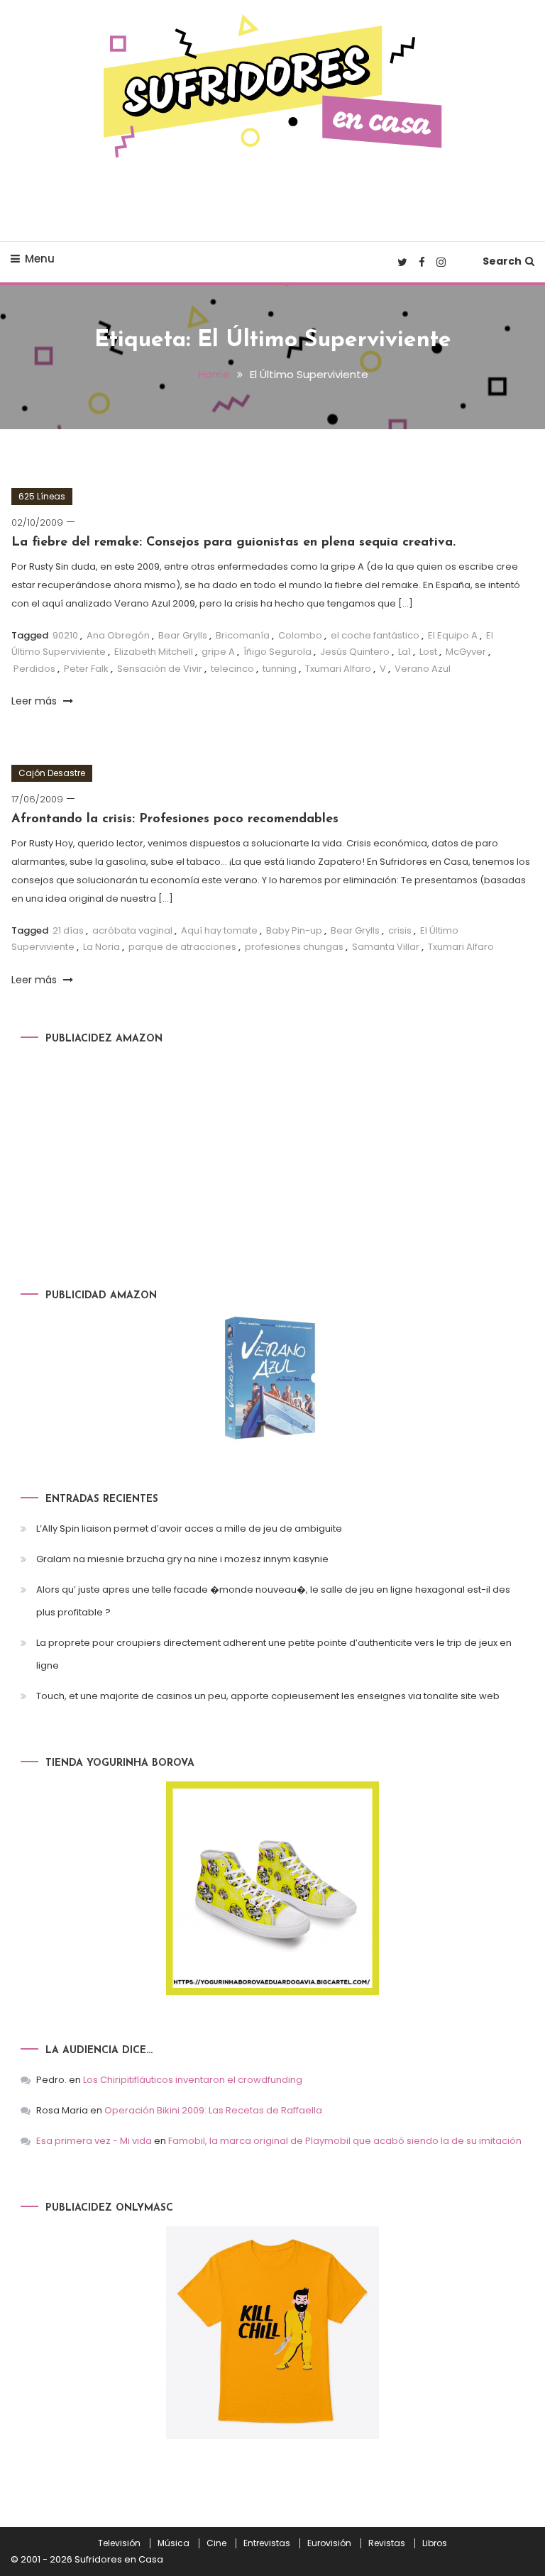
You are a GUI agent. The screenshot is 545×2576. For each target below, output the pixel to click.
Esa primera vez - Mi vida (94, 2141)
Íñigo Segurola (277, 652)
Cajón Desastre (52, 773)
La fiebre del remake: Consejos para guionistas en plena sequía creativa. (233, 543)
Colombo (300, 635)
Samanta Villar (386, 947)
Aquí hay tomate (219, 930)
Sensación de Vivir (160, 669)
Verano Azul (423, 669)
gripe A (218, 652)
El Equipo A (453, 635)
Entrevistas (267, 2543)
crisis (400, 930)
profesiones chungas (294, 947)
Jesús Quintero (355, 652)
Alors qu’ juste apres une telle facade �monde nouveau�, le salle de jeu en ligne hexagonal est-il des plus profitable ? (273, 1601)
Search (502, 261)
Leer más (35, 701)
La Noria (101, 947)
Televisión (119, 2543)
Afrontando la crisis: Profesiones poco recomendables (175, 819)
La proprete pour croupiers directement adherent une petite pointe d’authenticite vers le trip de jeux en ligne (274, 1654)
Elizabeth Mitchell (154, 652)
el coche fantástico (375, 635)
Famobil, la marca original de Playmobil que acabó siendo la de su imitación (345, 2141)
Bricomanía (243, 635)
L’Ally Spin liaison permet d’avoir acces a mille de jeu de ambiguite (189, 1529)
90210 (65, 635)
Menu (40, 259)
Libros (435, 2543)
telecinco (232, 669)
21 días (68, 930)
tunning (280, 669)
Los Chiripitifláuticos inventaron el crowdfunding (193, 2080)
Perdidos (34, 669)
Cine (216, 2543)
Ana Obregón (118, 635)
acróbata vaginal (132, 930)
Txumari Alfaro (338, 669)
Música (174, 2543)
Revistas (387, 2543)
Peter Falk (86, 669)
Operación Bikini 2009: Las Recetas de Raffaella (213, 2110)
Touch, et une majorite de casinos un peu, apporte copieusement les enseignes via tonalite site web (268, 1696)
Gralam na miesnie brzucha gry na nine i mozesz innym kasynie (182, 1559)
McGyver (466, 652)
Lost (428, 652)
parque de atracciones (182, 947)
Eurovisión (329, 2543)
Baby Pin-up (294, 930)
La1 (404, 652)
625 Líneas (42, 496)
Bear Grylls (183, 635)
